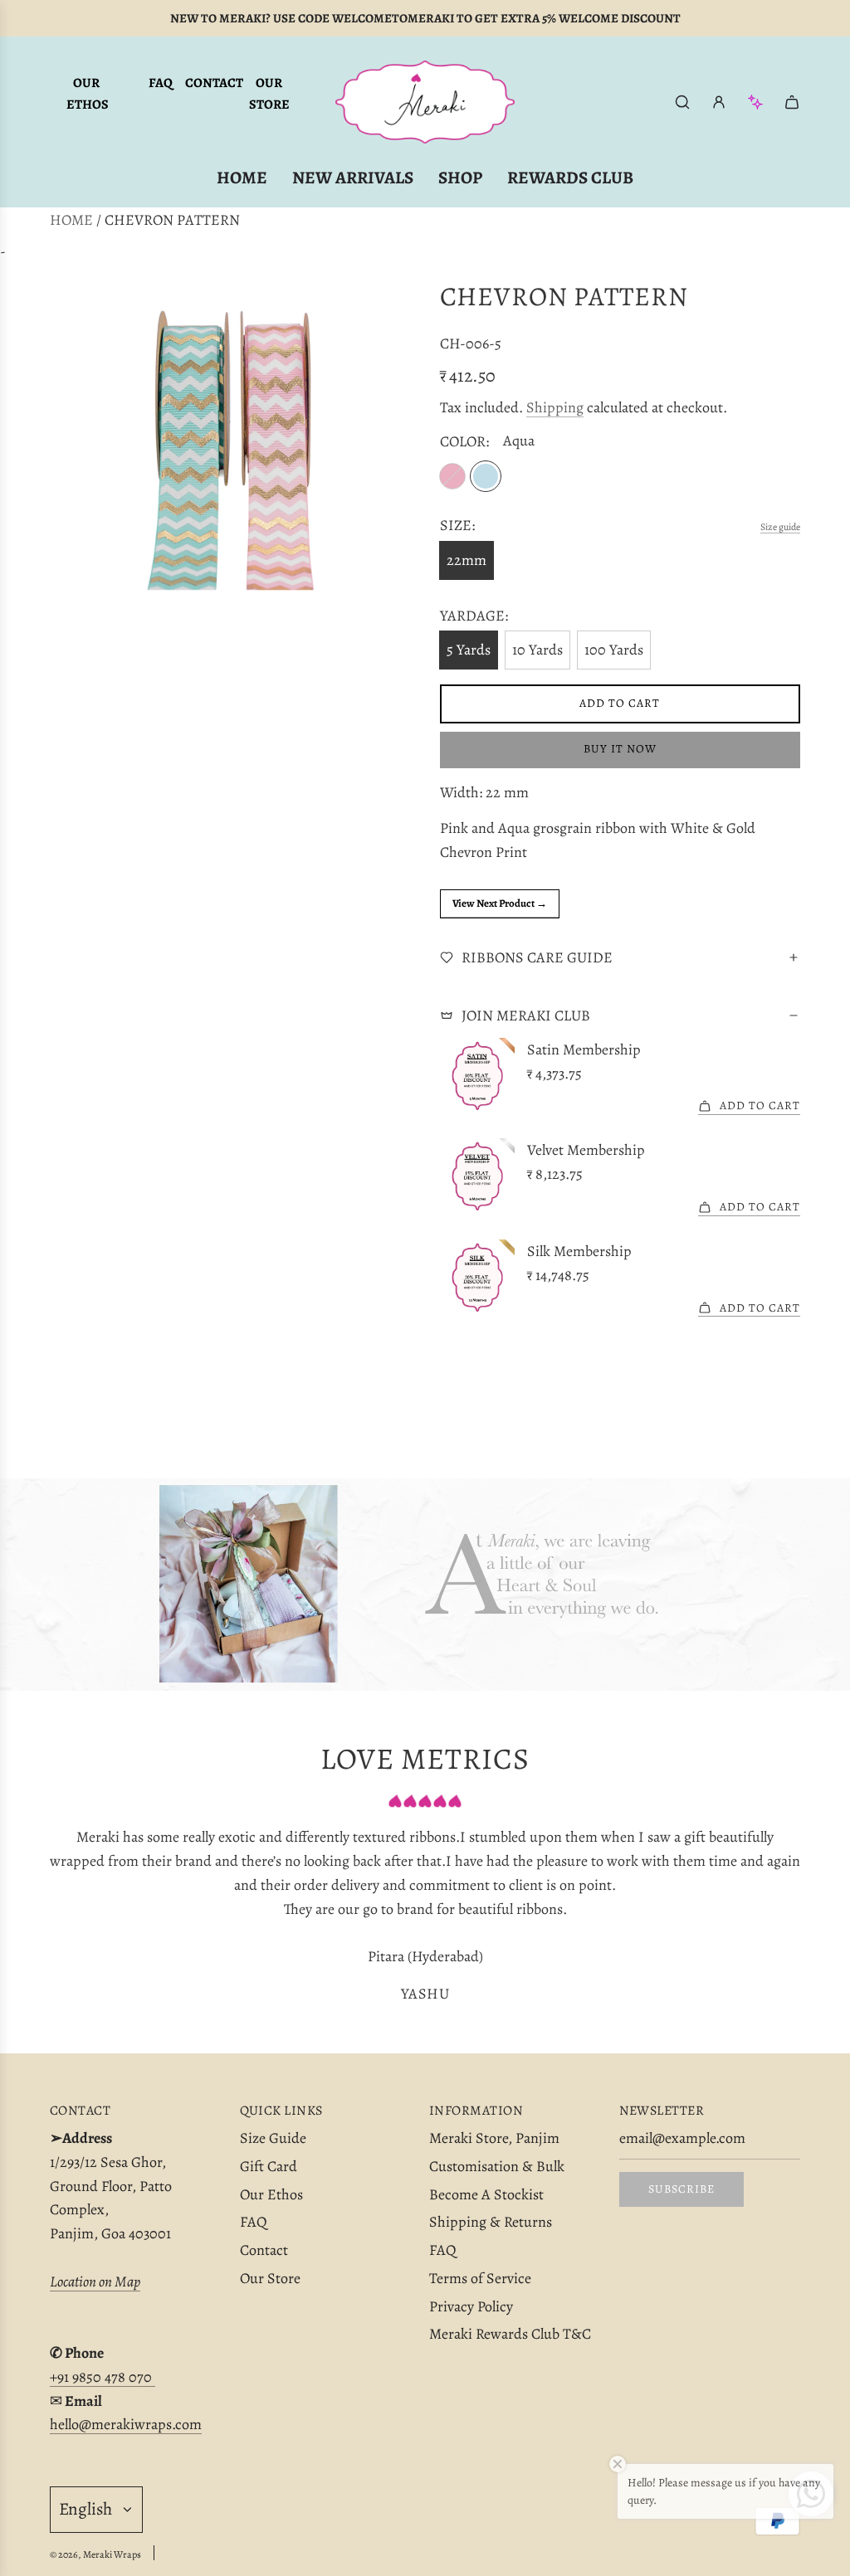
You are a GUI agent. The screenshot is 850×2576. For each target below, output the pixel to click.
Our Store (269, 94)
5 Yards (469, 650)
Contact (214, 83)
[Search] (682, 102)
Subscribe (681, 2189)
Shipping (555, 407)
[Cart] (792, 102)
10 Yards (537, 650)
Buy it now (620, 749)
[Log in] (719, 102)
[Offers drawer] (755, 102)
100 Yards (614, 650)
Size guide (780, 527)
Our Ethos (88, 94)
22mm (467, 560)
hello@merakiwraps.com (126, 2424)
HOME (71, 220)
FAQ (161, 83)
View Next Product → (500, 903)
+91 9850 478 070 (103, 2377)
